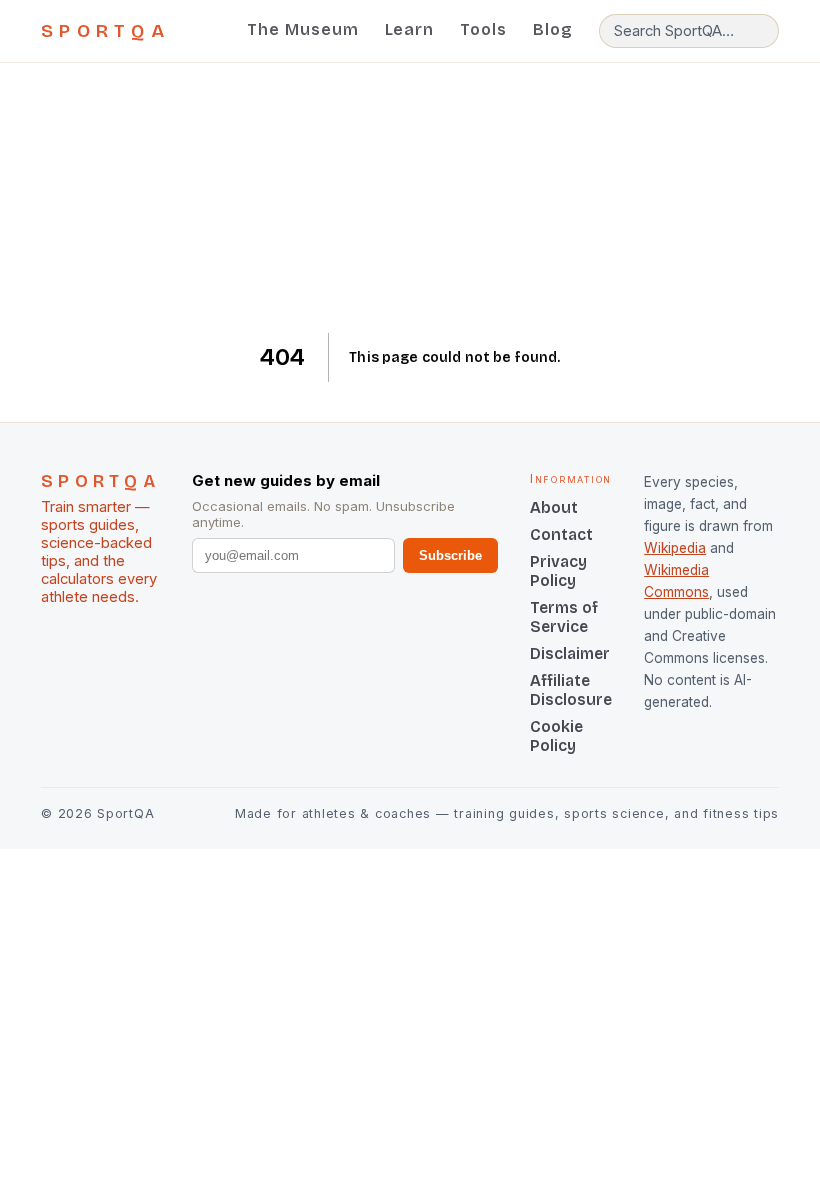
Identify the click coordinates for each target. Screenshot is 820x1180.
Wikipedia (675, 548)
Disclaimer (570, 653)
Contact (561, 534)
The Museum (303, 29)
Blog (553, 29)
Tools (483, 29)
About (554, 507)
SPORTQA (105, 31)
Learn (410, 29)
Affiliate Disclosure (571, 690)
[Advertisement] (410, 198)
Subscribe (450, 555)
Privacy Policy (558, 571)
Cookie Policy (556, 736)
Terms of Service (564, 617)
